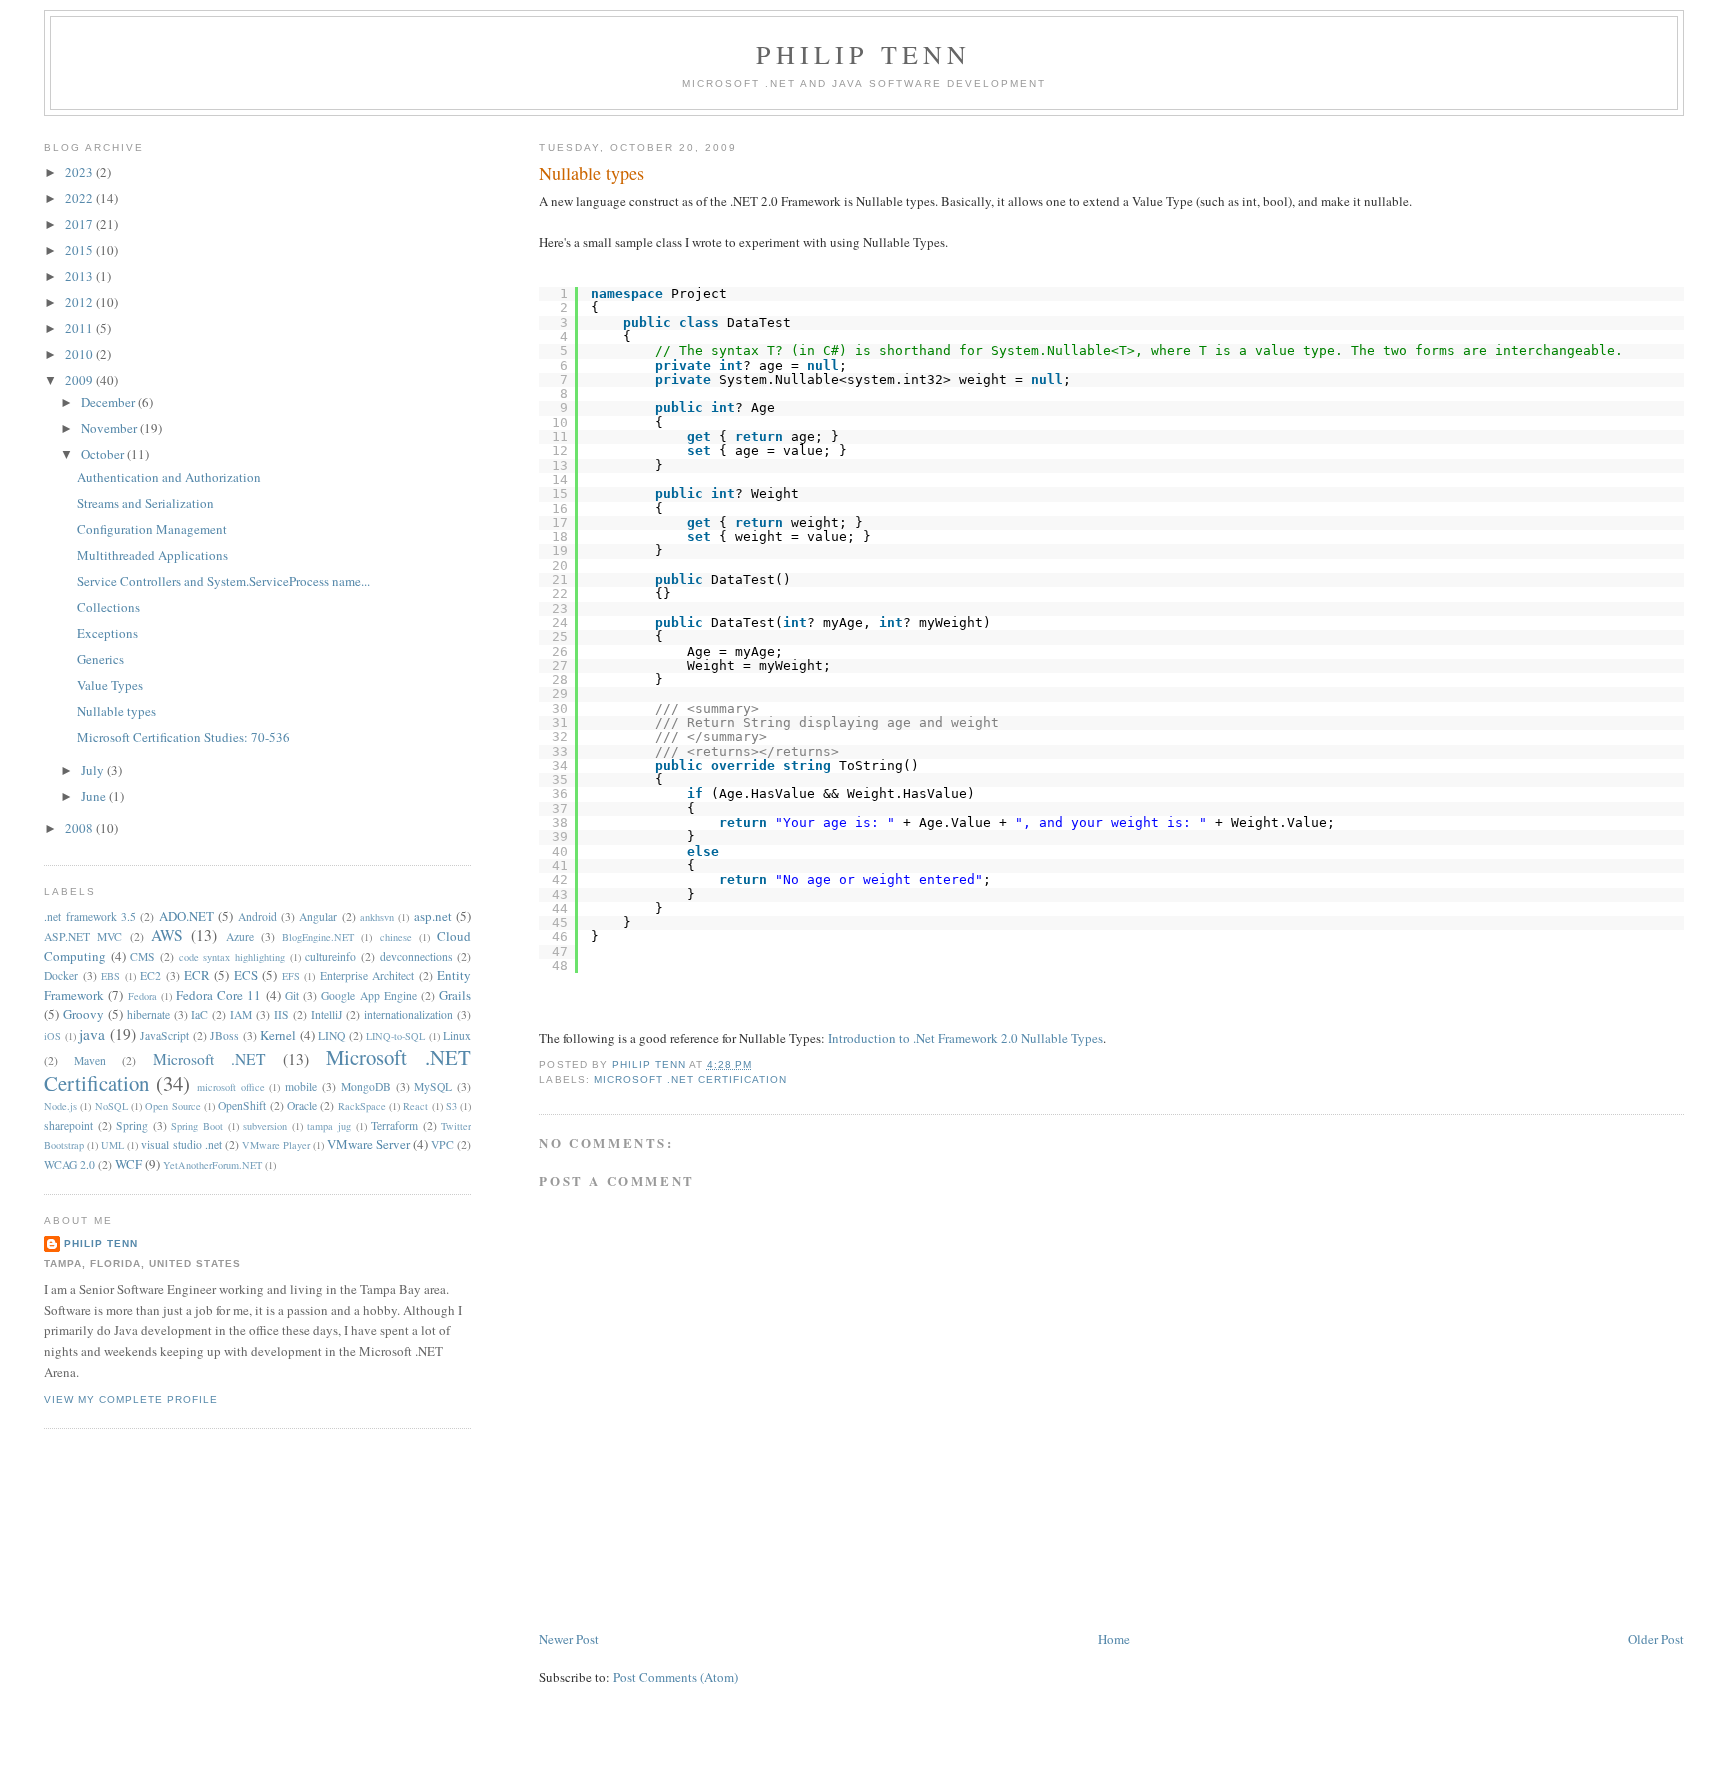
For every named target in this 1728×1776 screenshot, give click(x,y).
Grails (455, 995)
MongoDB (366, 1086)
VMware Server (368, 1144)
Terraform (394, 1125)
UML (112, 1145)
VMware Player (276, 1145)
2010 (80, 354)
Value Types (110, 685)
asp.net (433, 916)
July (94, 770)
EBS (110, 976)
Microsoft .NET (209, 1059)
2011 (80, 328)
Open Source (172, 1106)
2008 (80, 828)
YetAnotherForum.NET (212, 1165)
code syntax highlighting (232, 957)
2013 (80, 276)
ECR (197, 975)
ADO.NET (186, 916)
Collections (108, 607)
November (110, 428)
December (109, 402)
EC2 (150, 975)
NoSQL (111, 1106)
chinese (396, 937)
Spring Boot (197, 1126)
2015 (80, 250)
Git (292, 995)
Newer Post (569, 1639)
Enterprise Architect (367, 975)
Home (1114, 1639)
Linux (457, 1035)
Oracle (302, 1105)
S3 (451, 1106)
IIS (281, 1014)
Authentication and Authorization (169, 477)
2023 (80, 172)
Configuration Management (152, 529)
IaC (199, 1014)
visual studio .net (181, 1144)
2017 (80, 224)
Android (257, 916)
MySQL (433, 1086)
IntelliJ (327, 1014)
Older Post (1656, 1639)
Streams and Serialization (145, 503)
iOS (52, 1036)
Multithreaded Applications (152, 555)
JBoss (224, 1035)
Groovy (83, 1014)
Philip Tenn (863, 54)
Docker (61, 975)
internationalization (408, 1014)
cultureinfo (330, 956)
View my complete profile (131, 1399)
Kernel (278, 1035)
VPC (442, 1144)
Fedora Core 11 (218, 995)
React (415, 1106)
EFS (291, 976)
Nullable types (116, 711)
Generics (100, 659)
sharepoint (68, 1125)
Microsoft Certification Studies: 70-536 (183, 737)
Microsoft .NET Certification (690, 1079)
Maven (90, 1060)
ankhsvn (377, 917)
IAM (241, 1014)
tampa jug (329, 1126)
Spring (132, 1125)
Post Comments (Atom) (675, 1677)
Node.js (60, 1106)
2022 (80, 198)
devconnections (416, 956)
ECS (246, 975)
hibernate (148, 1014)
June (95, 796)
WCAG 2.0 (69, 1164)
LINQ (331, 1035)
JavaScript (164, 1035)
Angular (318, 916)
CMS (142, 956)
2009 (80, 380)
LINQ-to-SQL (395, 1036)
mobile (301, 1086)
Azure (240, 936)
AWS (167, 935)
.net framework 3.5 (90, 916)
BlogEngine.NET (318, 937)
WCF (128, 1164)
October (104, 454)
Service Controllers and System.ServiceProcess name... (223, 581)
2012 (80, 302)
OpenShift (242, 1105)
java (92, 1034)
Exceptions (107, 633)
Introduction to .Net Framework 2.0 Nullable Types (965, 1038)
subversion (265, 1126)
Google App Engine (368, 995)
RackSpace (362, 1106)
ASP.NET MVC (83, 936)
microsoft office (231, 1087)
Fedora (142, 996)
